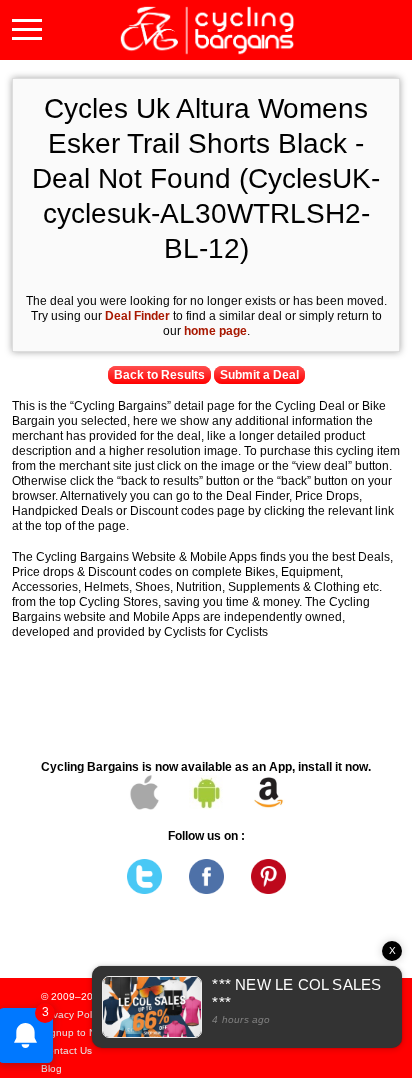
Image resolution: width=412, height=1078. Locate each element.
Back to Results (159, 375)
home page (215, 331)
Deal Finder (137, 316)
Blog (51, 1068)
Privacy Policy (72, 1014)
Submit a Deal (259, 375)
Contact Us (66, 1050)
